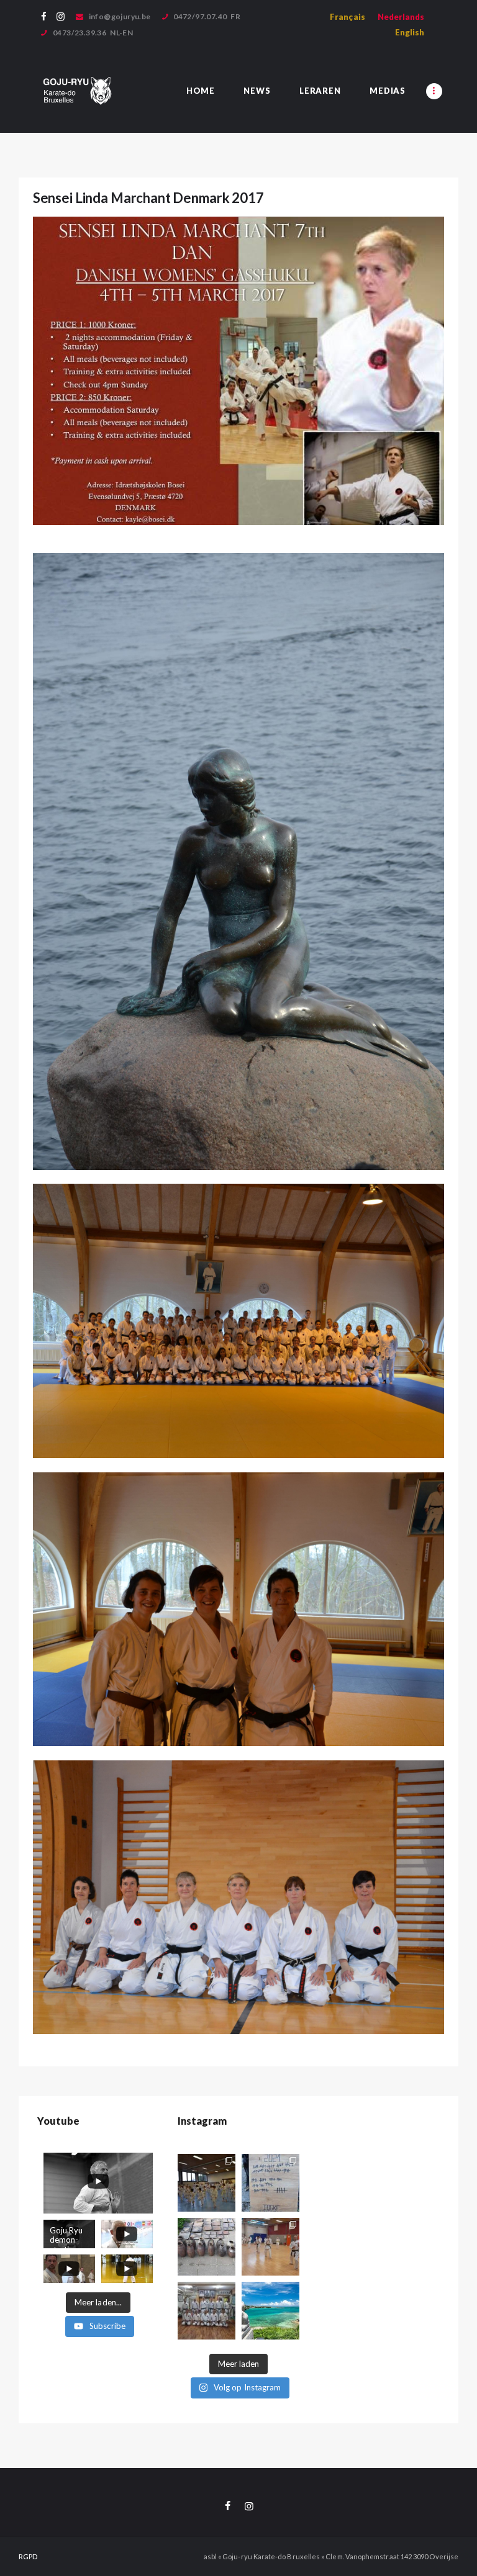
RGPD (28, 2556)
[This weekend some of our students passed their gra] (207, 2183)
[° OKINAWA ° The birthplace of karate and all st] (270, 2311)
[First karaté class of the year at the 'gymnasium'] (270, 2247)
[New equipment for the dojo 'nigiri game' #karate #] (207, 2247)
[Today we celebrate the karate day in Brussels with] (270, 2183)
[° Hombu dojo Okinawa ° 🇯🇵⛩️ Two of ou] (207, 2311)
